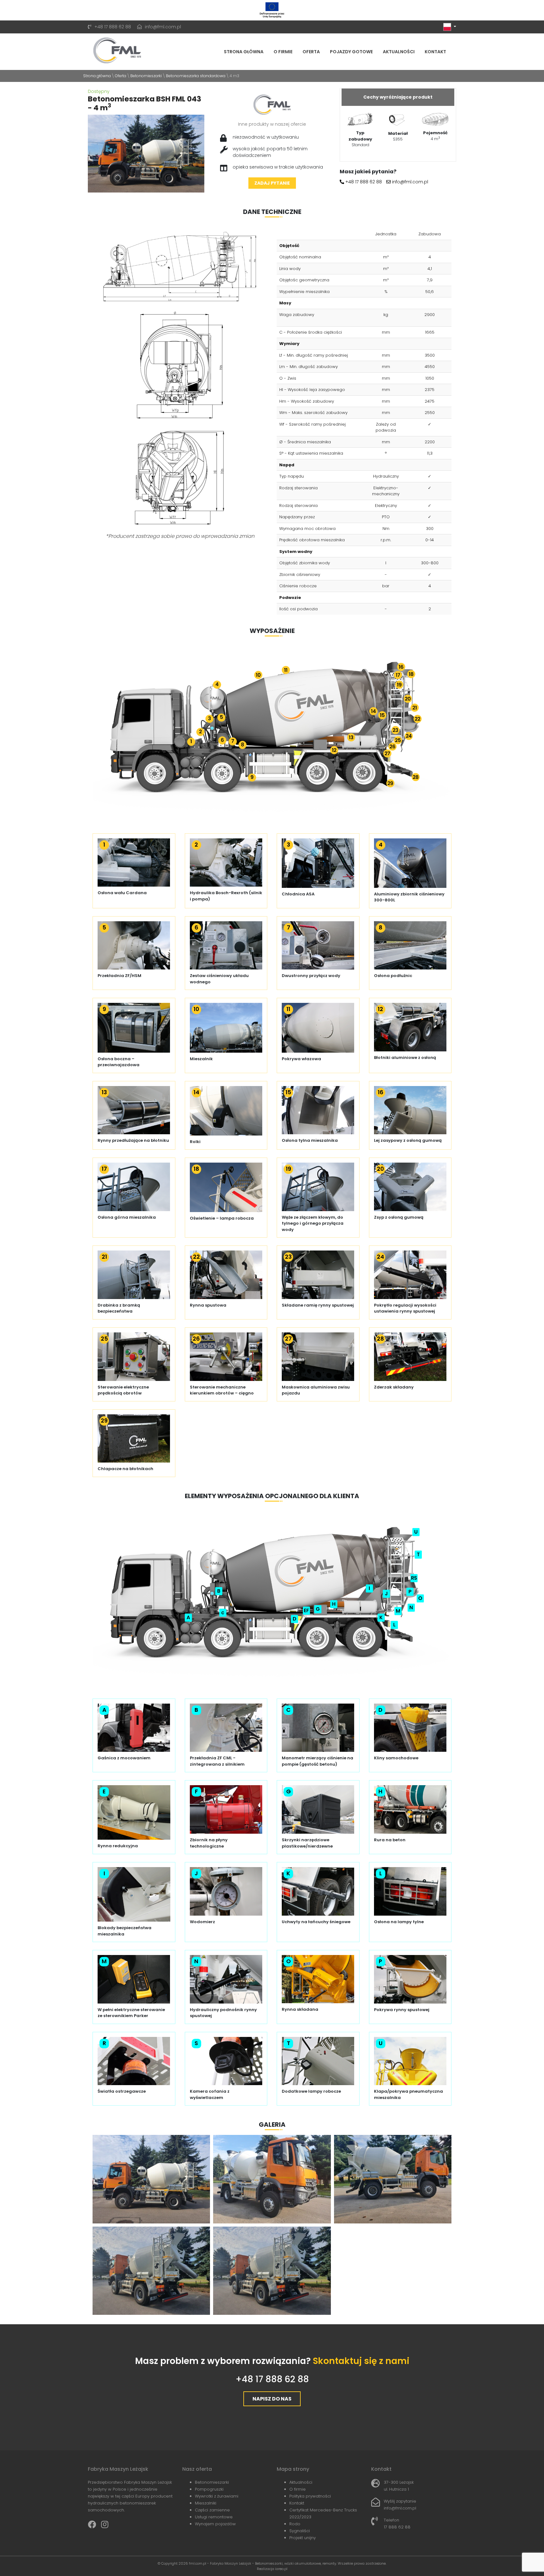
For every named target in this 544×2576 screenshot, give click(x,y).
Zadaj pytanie (272, 183)
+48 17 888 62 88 (113, 27)
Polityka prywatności (310, 2496)
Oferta (311, 52)
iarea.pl (281, 2569)
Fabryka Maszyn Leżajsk (118, 2469)
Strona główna (244, 52)
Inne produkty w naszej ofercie (272, 124)
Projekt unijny (303, 2538)
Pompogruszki (209, 2489)
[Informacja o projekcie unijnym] (272, 10)
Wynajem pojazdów (215, 2524)
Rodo (295, 2524)
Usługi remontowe (214, 2517)
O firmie (283, 52)
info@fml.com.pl (163, 27)
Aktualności (399, 52)
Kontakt (435, 52)
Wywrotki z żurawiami (217, 2496)
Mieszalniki (206, 2503)
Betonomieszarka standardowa (196, 76)
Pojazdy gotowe (351, 52)
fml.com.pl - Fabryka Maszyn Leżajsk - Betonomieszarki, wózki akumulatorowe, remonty (263, 2563)
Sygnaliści (300, 2531)
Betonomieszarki (146, 76)
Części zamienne (212, 2510)
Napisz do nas (272, 2399)
